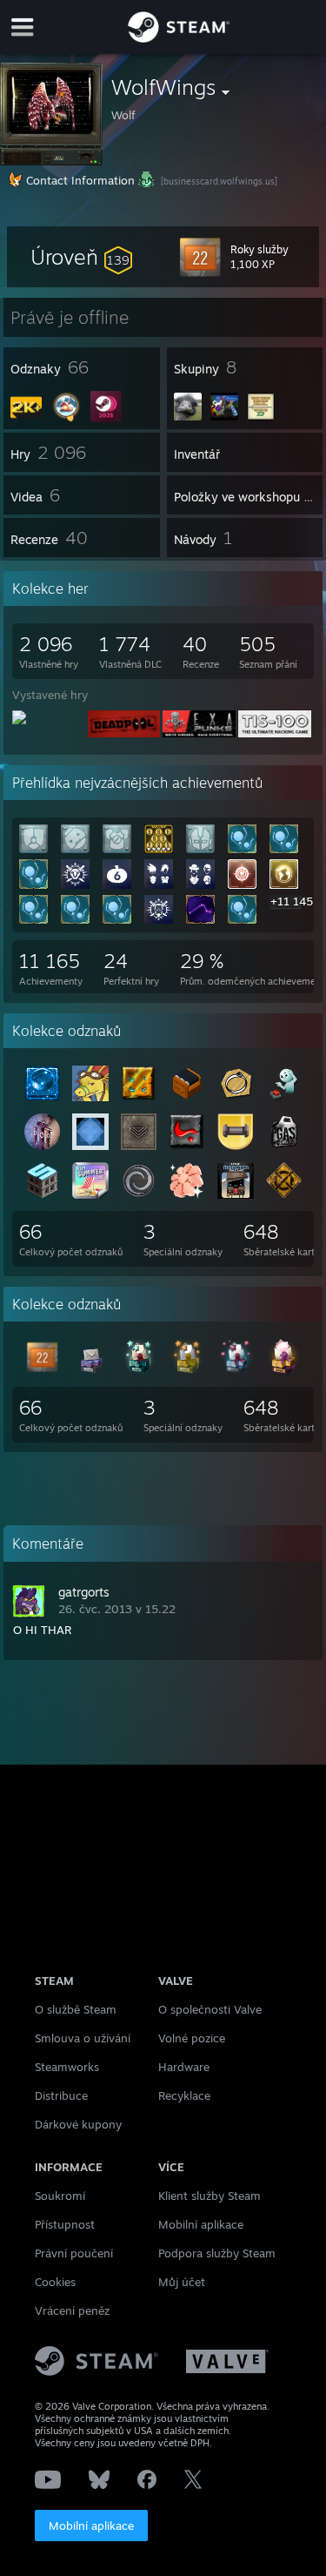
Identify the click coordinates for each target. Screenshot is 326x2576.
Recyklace (184, 2095)
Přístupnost (65, 2224)
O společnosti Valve (210, 2009)
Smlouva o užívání (83, 2038)
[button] (81, 257)
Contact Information (80, 180)
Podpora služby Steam (217, 2253)
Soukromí (60, 2196)
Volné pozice (192, 2038)
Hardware (184, 2067)
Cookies (55, 2282)
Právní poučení (74, 2253)
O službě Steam (76, 2009)
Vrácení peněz (72, 2310)
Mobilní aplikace (91, 2526)
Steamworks (67, 2067)
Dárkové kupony (78, 2124)
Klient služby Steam (210, 2196)
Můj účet (182, 2282)
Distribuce (61, 2095)
